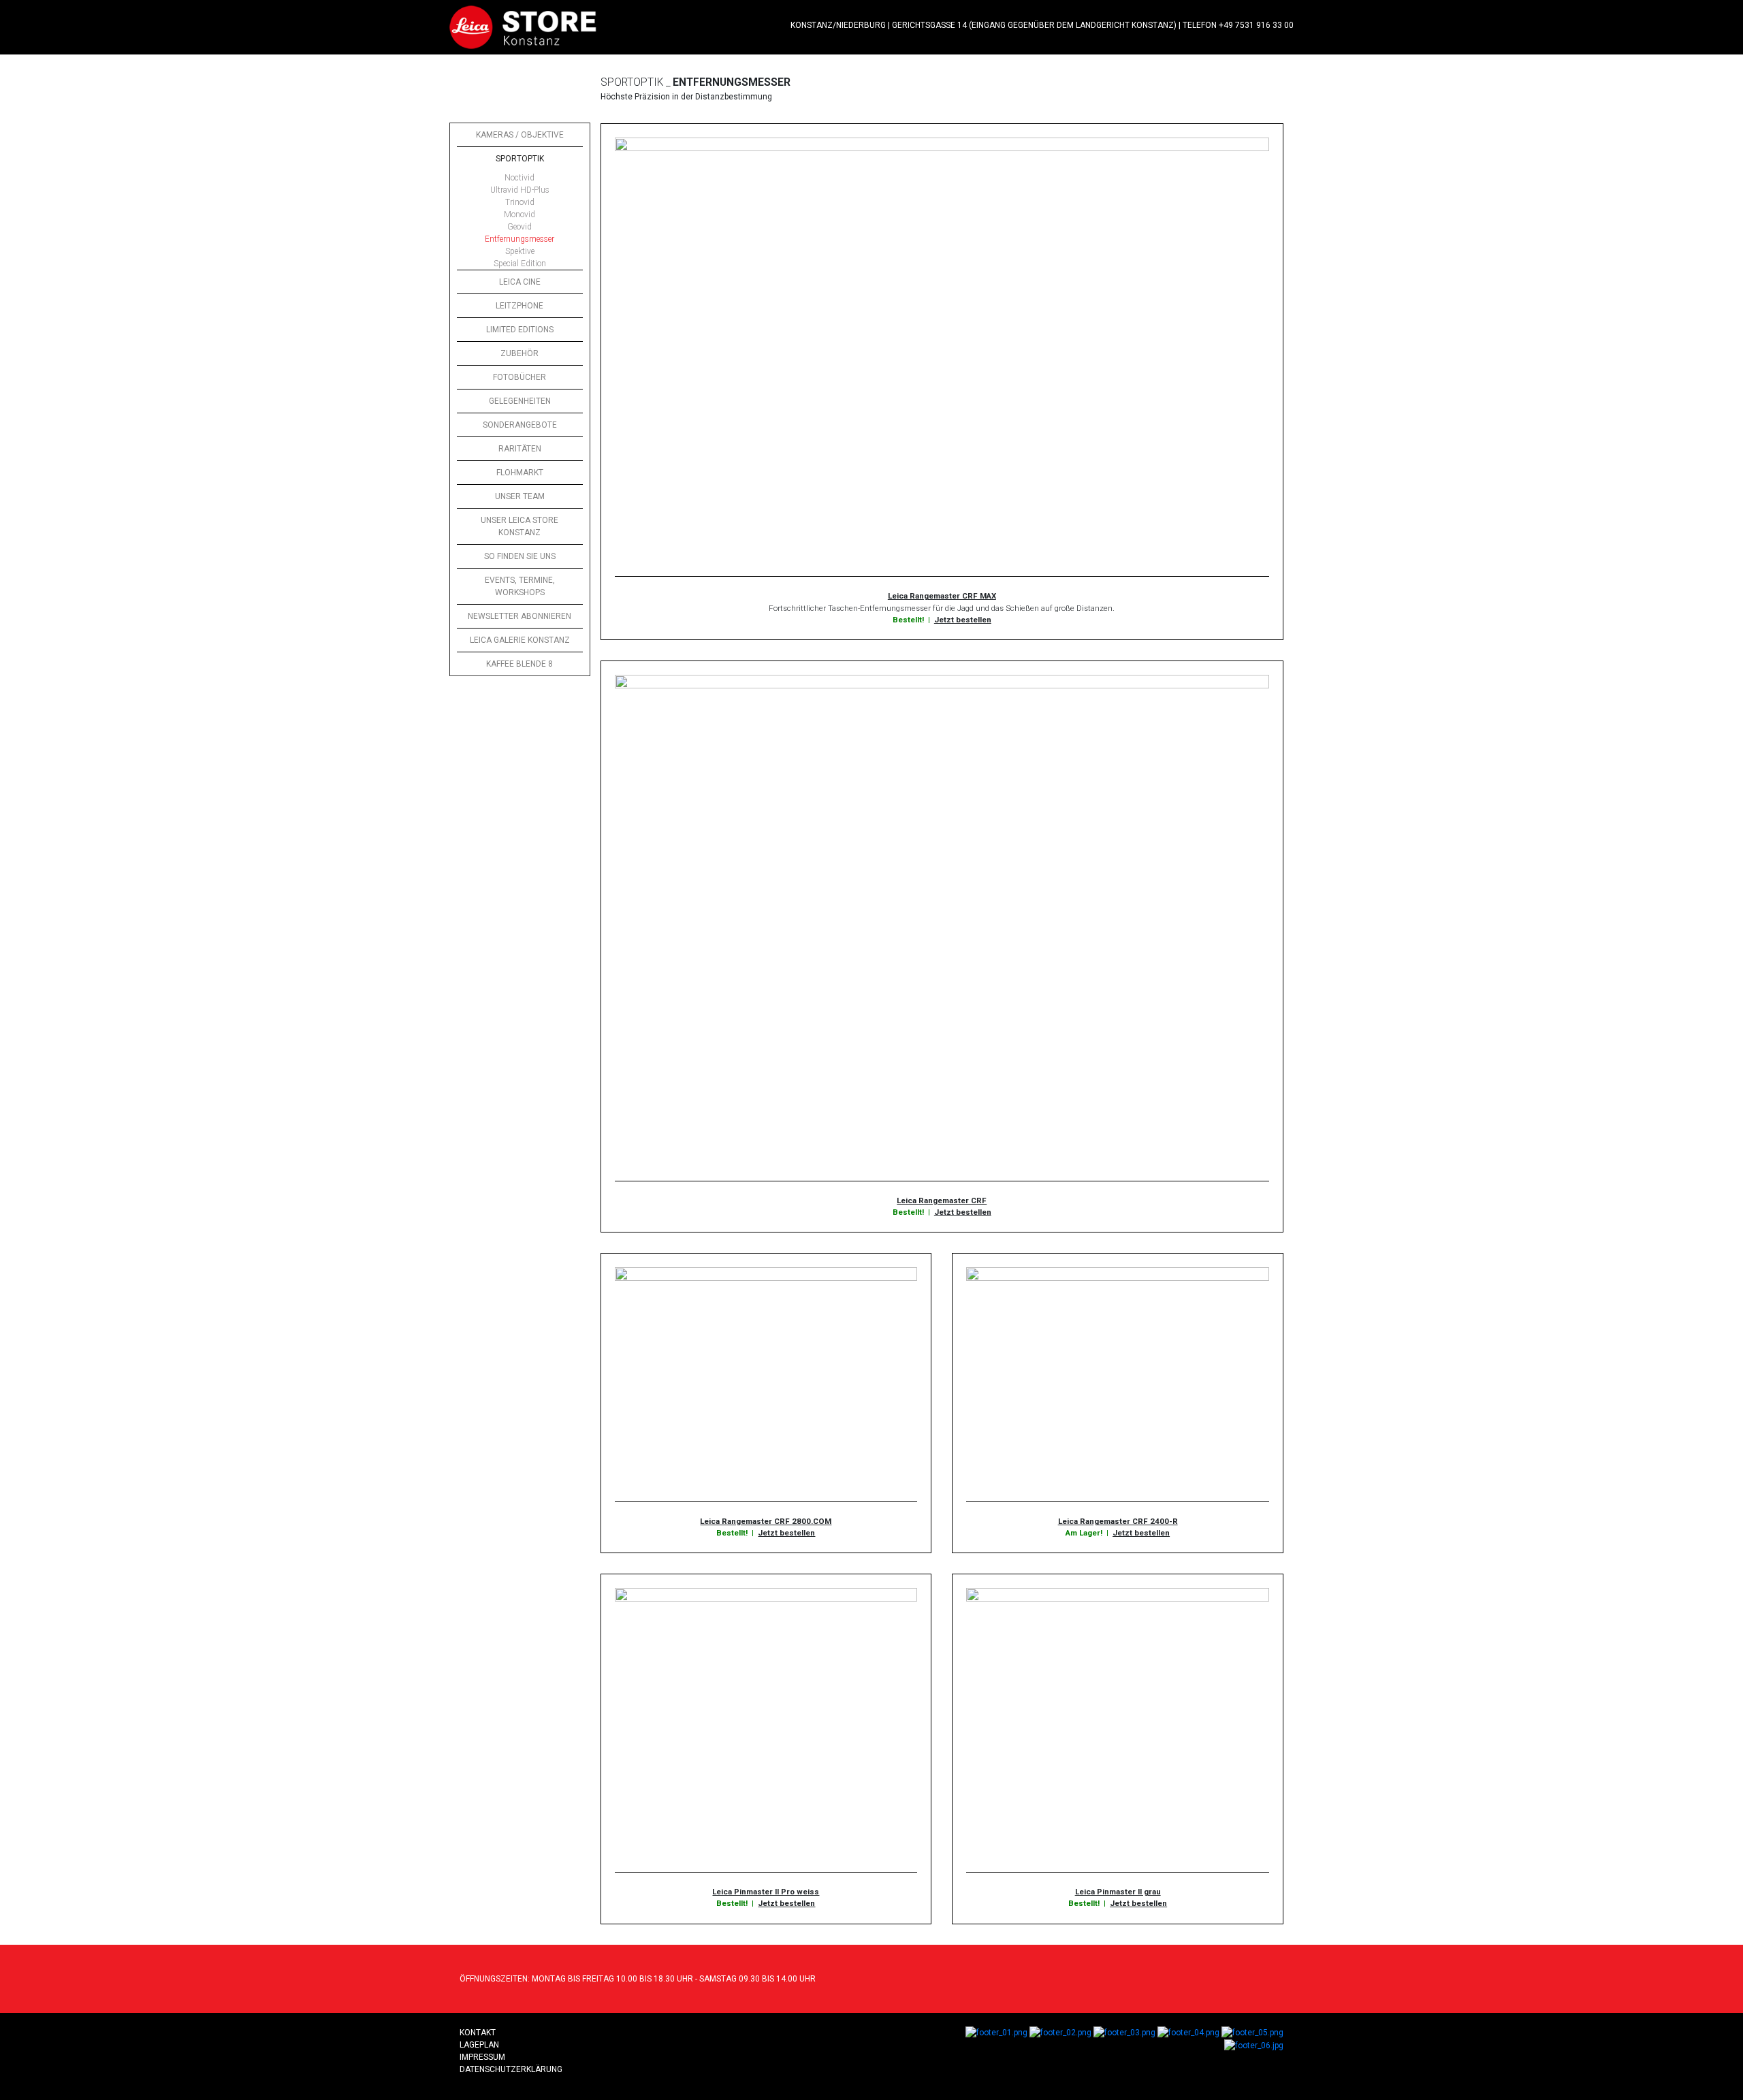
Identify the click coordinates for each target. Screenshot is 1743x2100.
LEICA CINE (520, 282)
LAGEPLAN (479, 2045)
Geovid (519, 227)
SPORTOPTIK (520, 159)
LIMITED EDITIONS (520, 330)
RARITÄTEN (520, 449)
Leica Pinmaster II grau (1118, 1892)
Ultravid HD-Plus (520, 190)
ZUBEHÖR (519, 353)
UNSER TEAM (520, 496)
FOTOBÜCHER (519, 377)
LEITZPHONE (519, 306)
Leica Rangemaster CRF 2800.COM (766, 1521)
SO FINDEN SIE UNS (520, 556)
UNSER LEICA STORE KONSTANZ (519, 526)
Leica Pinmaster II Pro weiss (766, 1892)
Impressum (482, 2057)
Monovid (519, 214)
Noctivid (519, 178)
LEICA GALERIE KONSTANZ (520, 640)
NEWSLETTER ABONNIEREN (519, 616)
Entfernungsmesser (519, 239)
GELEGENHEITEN (520, 401)
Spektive (520, 251)
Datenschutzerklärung (511, 2069)
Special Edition (520, 264)
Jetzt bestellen (963, 620)
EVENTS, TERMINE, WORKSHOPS (520, 586)
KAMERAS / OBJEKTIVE (520, 135)
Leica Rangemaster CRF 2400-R (1118, 1521)
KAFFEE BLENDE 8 (519, 664)
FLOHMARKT (520, 473)
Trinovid (520, 202)
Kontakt (478, 2033)
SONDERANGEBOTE (520, 425)
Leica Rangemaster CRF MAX (942, 596)
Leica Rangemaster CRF (942, 1200)
